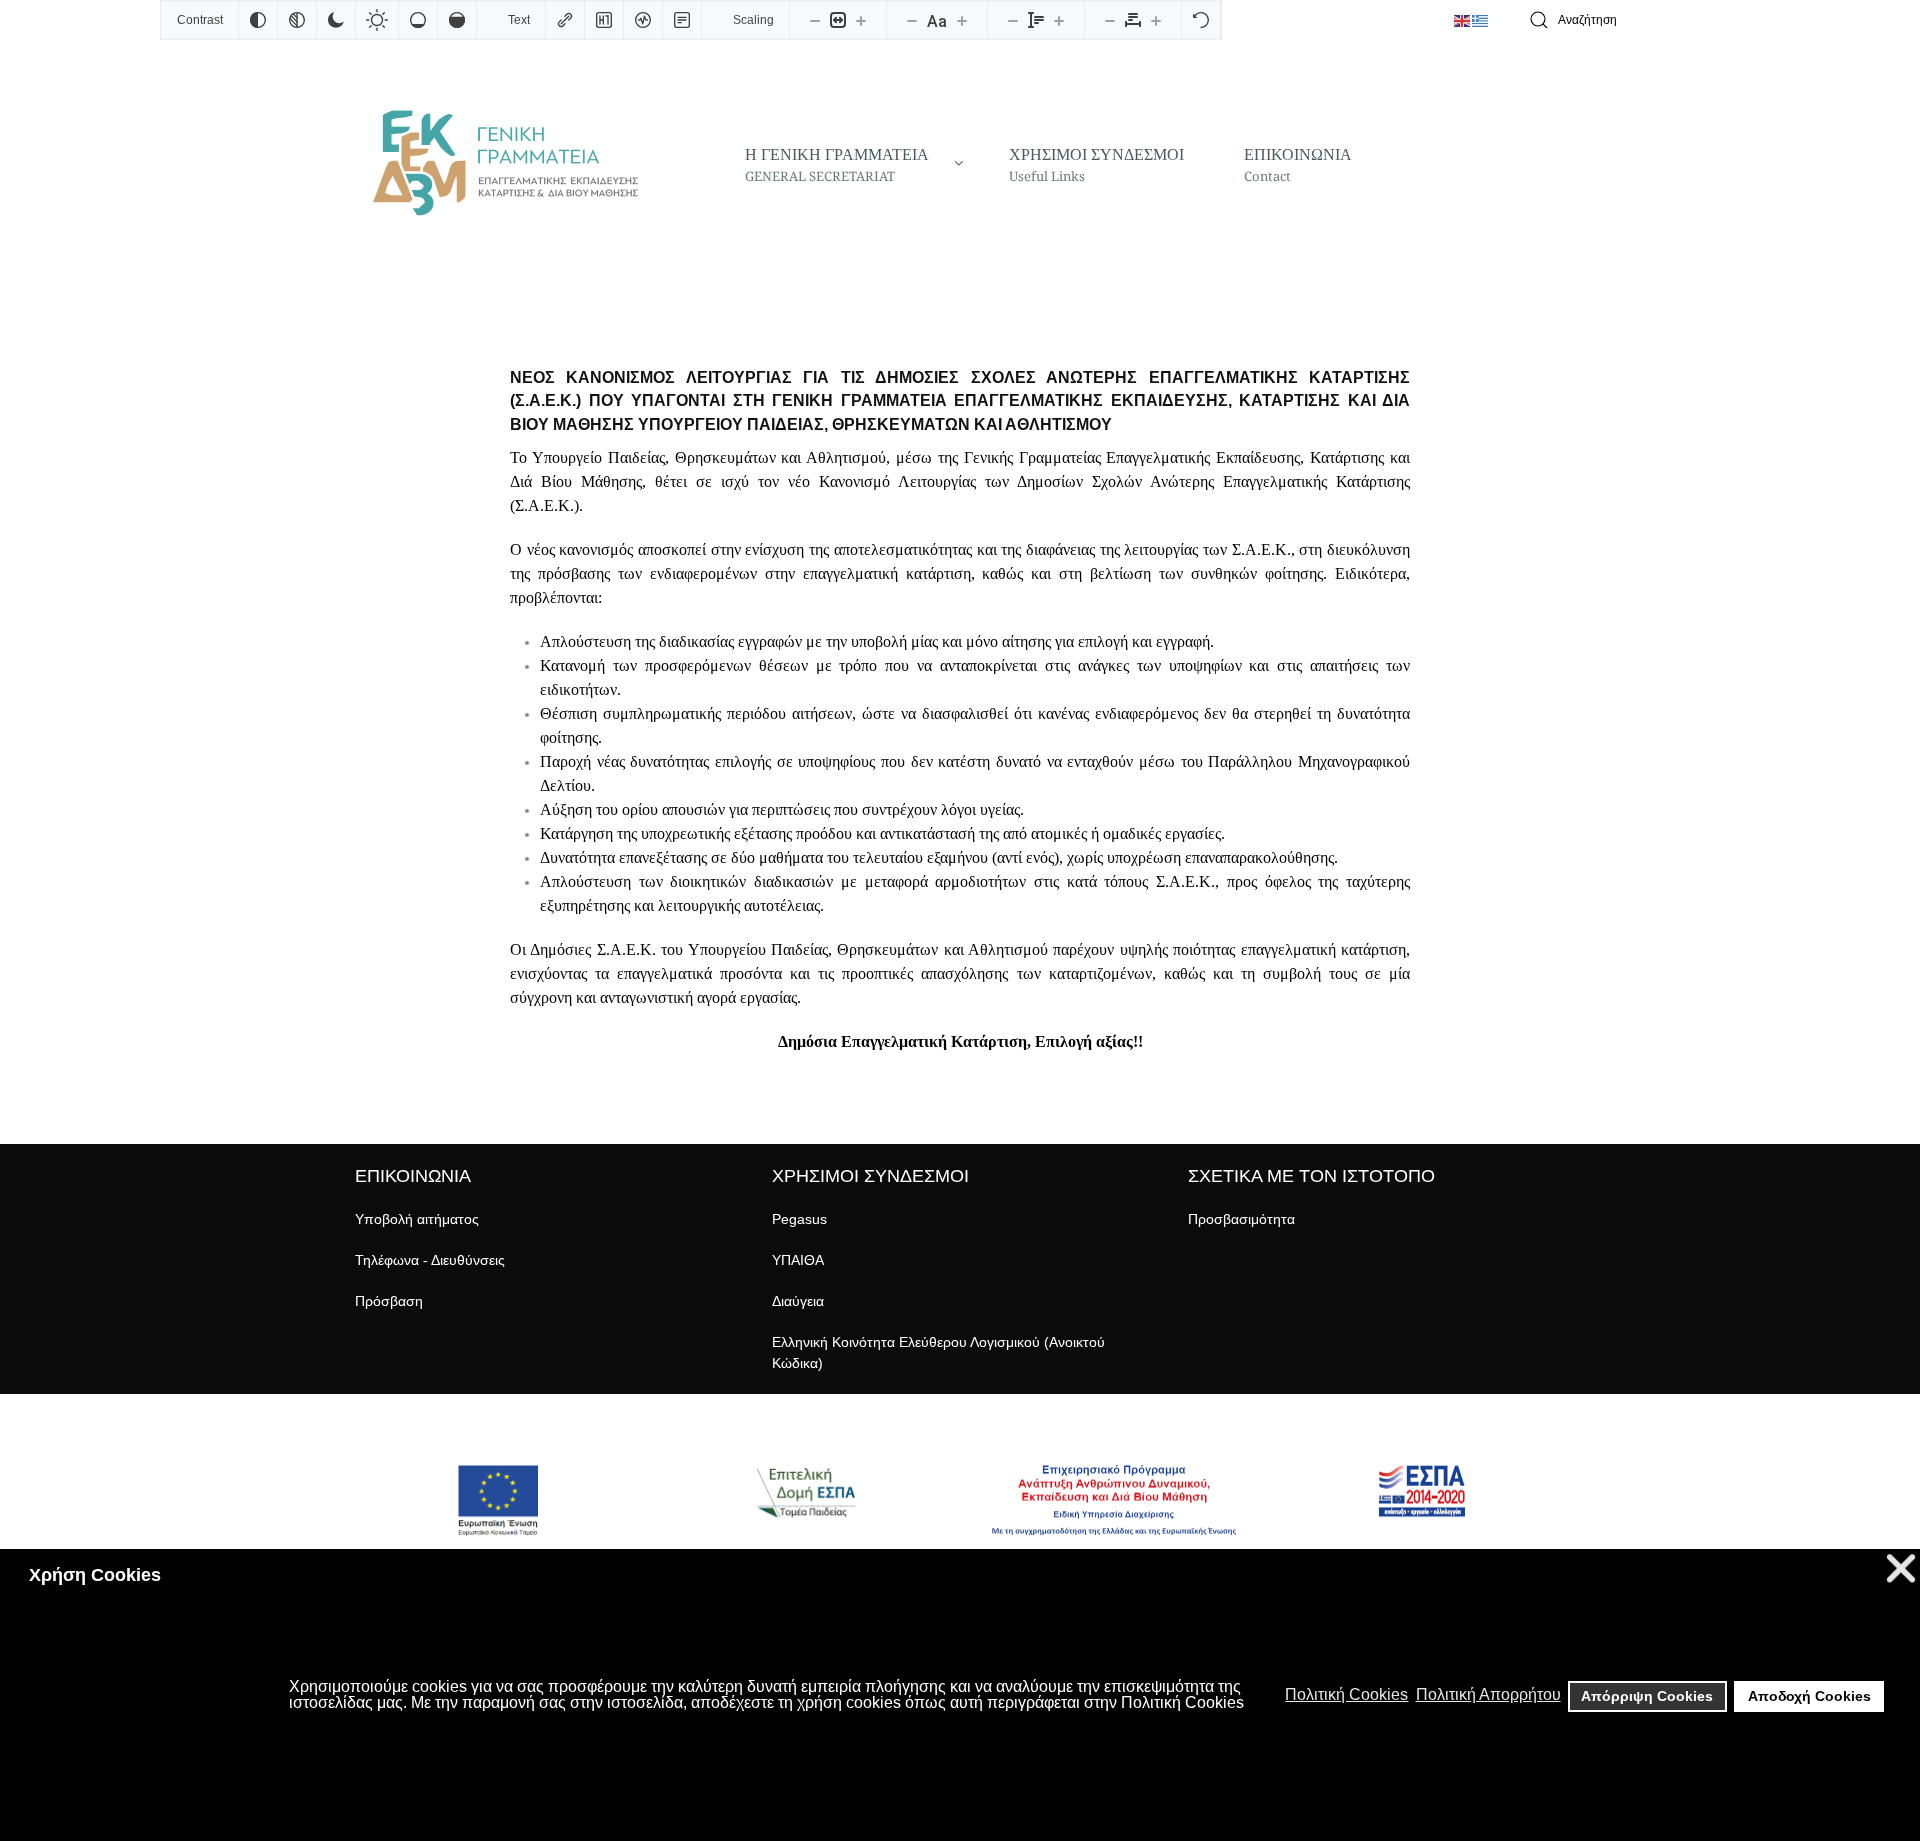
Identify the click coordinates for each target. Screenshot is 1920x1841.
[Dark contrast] (336, 20)
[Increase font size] (962, 20)
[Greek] (1481, 20)
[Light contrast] (377, 20)
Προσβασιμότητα (1241, 1219)
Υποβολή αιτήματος (417, 1219)
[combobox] (1640, 20)
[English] (1463, 20)
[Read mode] (682, 20)
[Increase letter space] (1156, 20)
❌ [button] (1901, 1568)
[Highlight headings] (604, 20)
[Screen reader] (643, 20)
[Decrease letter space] (1110, 20)
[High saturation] (457, 20)
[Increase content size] (861, 20)
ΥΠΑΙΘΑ (798, 1260)
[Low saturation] (418, 20)
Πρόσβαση (389, 1301)
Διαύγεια (798, 1301)
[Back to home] (505, 163)
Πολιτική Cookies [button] (1346, 1694)
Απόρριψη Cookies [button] (1647, 1696)
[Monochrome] (297, 20)
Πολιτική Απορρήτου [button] (1488, 1694)
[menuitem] (847, 163)
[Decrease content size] (815, 20)
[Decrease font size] (912, 20)
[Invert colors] (258, 20)
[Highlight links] (565, 20)
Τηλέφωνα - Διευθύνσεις (430, 1260)
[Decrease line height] (1013, 20)
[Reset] (1201, 20)
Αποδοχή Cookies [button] (1809, 1696)
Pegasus (799, 1219)
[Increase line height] (1059, 20)
